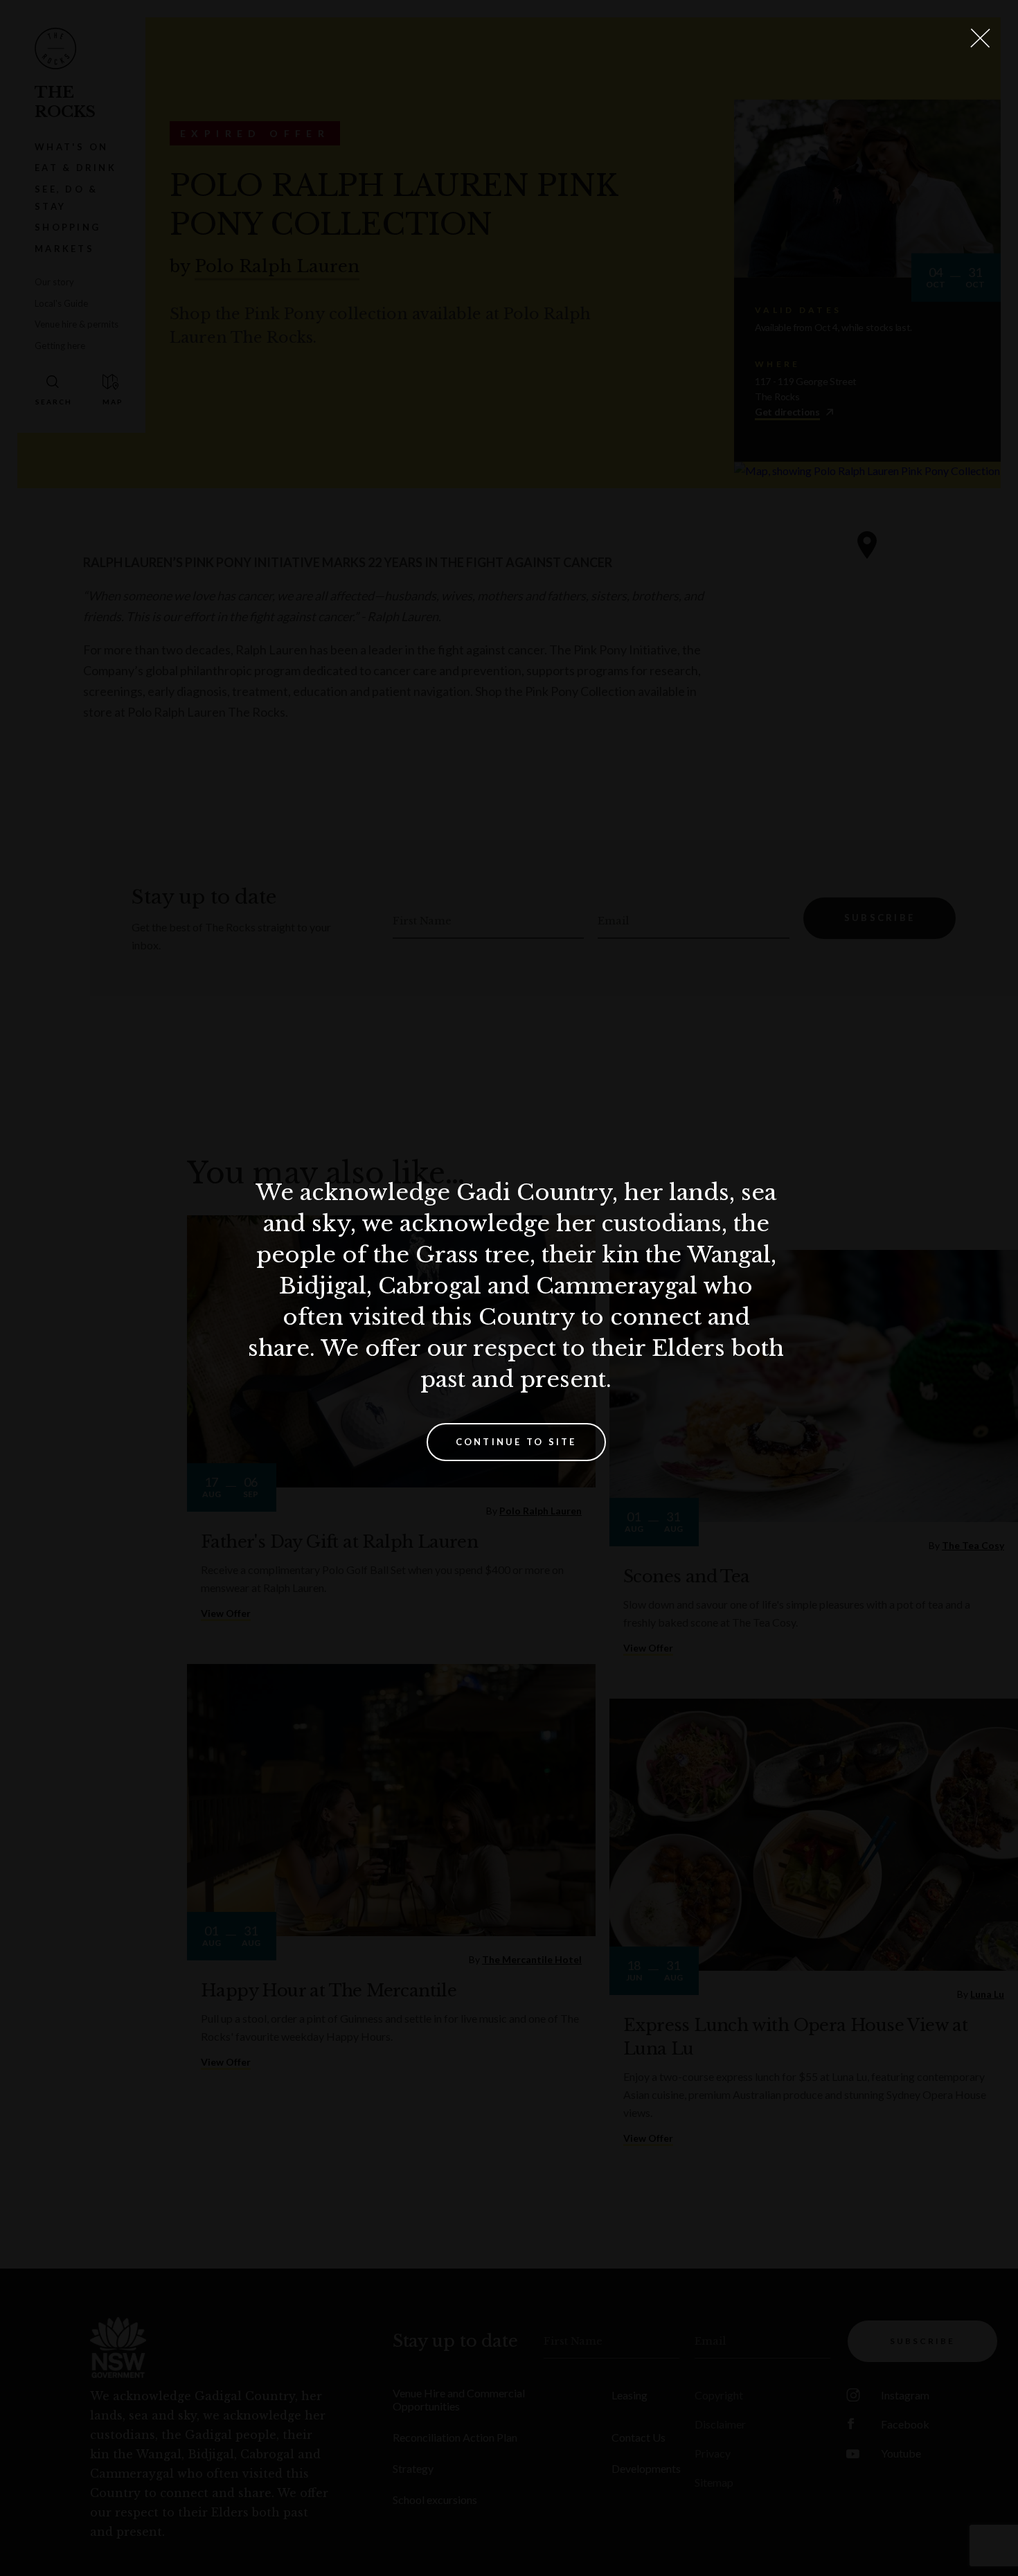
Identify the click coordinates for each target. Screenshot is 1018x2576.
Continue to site (516, 1442)
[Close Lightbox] (980, 38)
